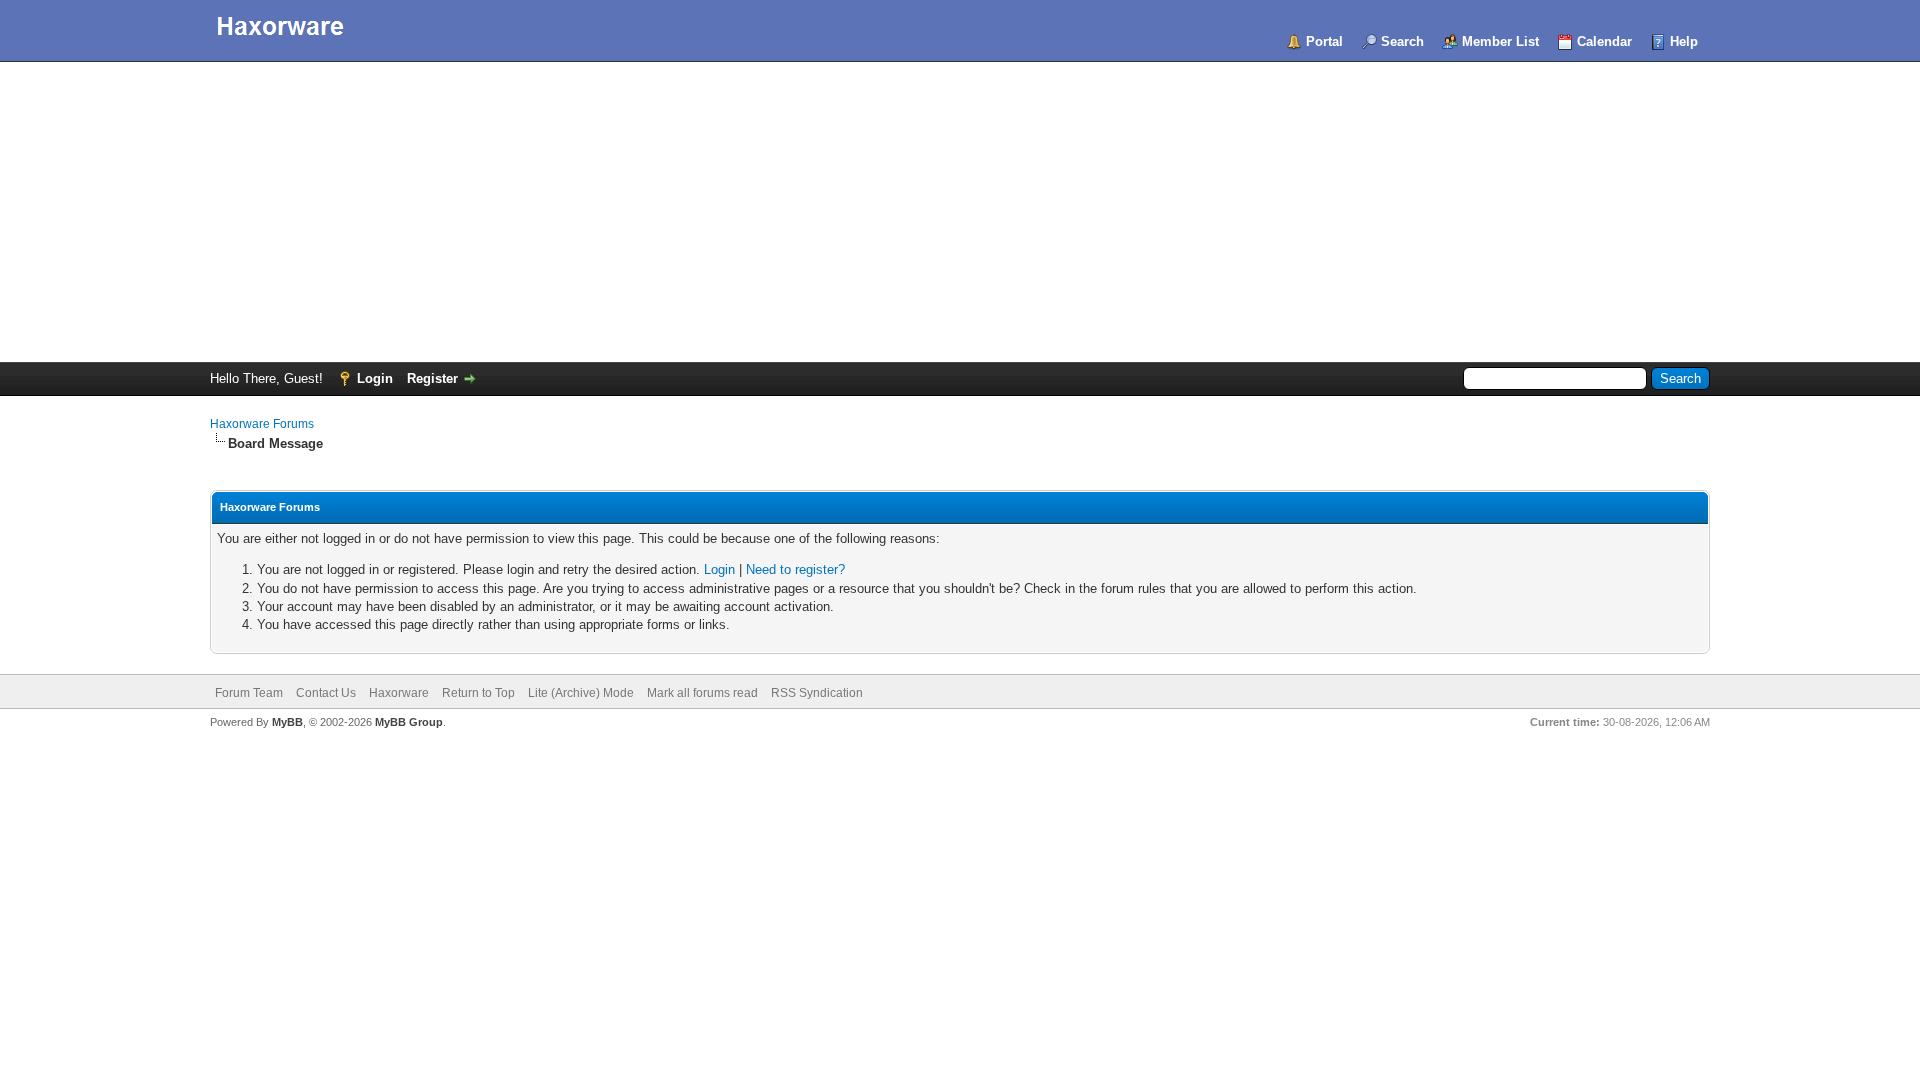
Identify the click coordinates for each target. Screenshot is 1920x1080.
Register (432, 378)
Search (1402, 41)
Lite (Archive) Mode (581, 693)
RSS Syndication (817, 693)
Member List (1500, 41)
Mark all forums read (702, 693)
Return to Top (478, 693)
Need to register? (795, 569)
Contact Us (326, 693)
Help (1684, 41)
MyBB (287, 722)
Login (375, 378)
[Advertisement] (960, 212)
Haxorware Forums (262, 424)
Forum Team (249, 693)
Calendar (1604, 41)
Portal (1324, 41)
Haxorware (399, 693)
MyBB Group (409, 722)
